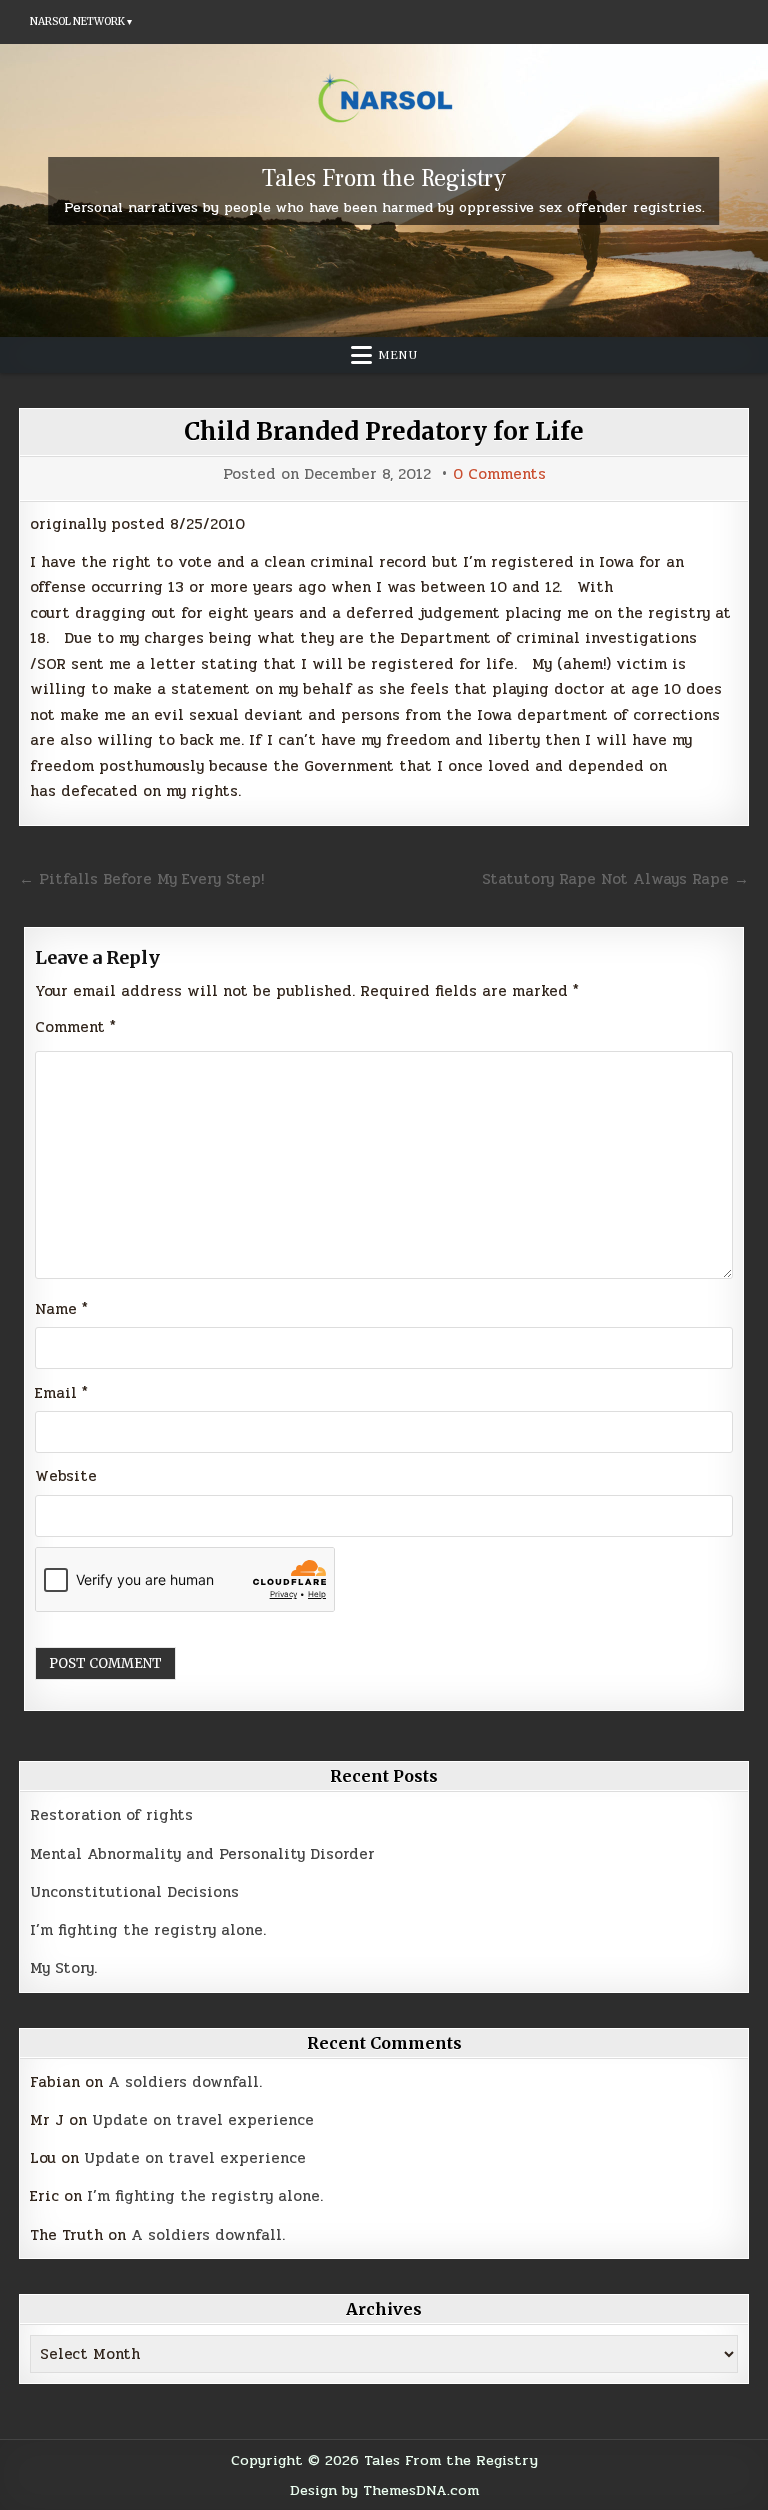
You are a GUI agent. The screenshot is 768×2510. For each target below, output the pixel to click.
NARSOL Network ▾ (81, 21)
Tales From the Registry (384, 178)
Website (66, 1476)
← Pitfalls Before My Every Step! (141, 879)
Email (61, 1393)
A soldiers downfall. (185, 2082)
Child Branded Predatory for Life (384, 431)
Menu (398, 355)
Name (61, 1309)
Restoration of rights (111, 1815)
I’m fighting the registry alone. (148, 1930)
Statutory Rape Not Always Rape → (615, 879)
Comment (75, 1027)
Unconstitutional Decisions (134, 1892)
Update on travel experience (203, 2120)
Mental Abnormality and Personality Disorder (202, 1854)
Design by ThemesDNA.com (384, 2490)
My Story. (63, 1968)
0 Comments (499, 474)
